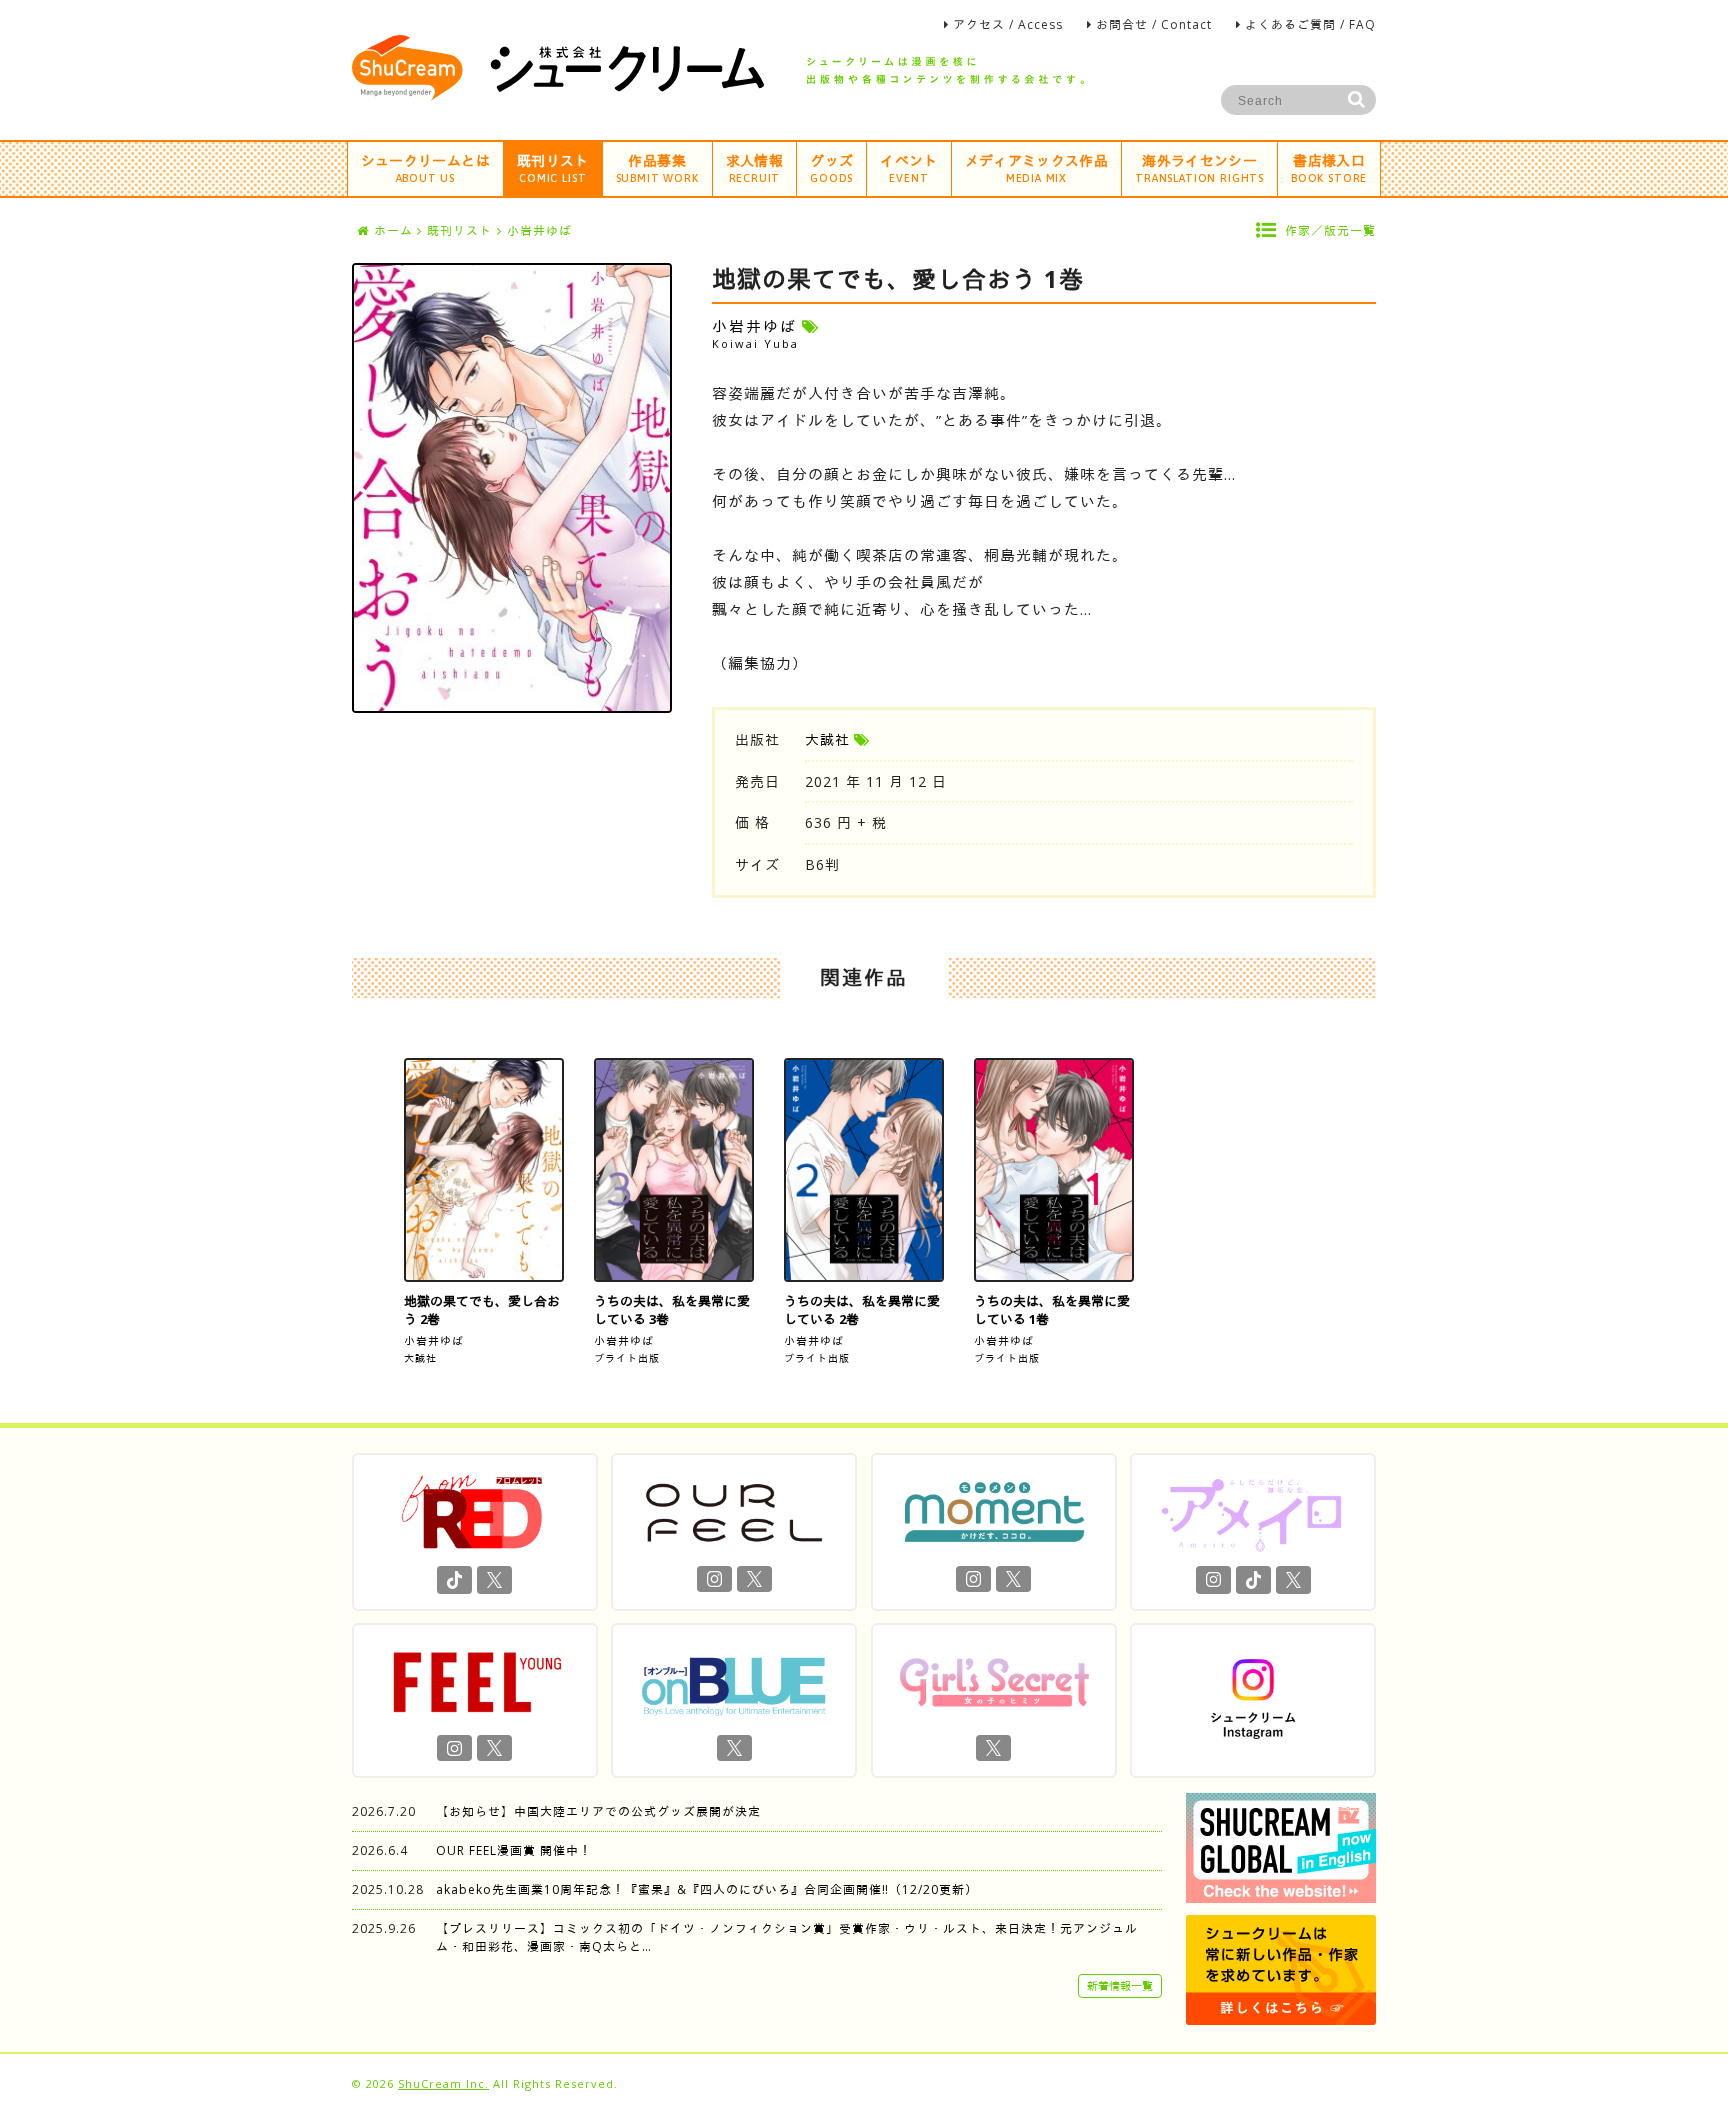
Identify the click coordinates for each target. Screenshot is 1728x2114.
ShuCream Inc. (443, 2083)
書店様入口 (1329, 167)
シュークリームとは (425, 167)
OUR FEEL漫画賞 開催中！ (514, 1850)
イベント (908, 167)
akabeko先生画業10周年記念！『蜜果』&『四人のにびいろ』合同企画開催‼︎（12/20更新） (707, 1889)
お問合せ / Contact (1154, 24)
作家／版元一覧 (1330, 230)
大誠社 (827, 739)
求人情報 (754, 167)
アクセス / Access (1008, 24)
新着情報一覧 (1120, 1985)
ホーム (393, 230)
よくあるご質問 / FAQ (1310, 24)
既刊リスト (553, 167)
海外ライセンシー (1199, 167)
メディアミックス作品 (1037, 167)
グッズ (831, 167)
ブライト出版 (627, 1358)
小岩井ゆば (434, 1340)
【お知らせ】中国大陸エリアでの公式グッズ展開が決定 (598, 1811)
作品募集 (657, 167)
